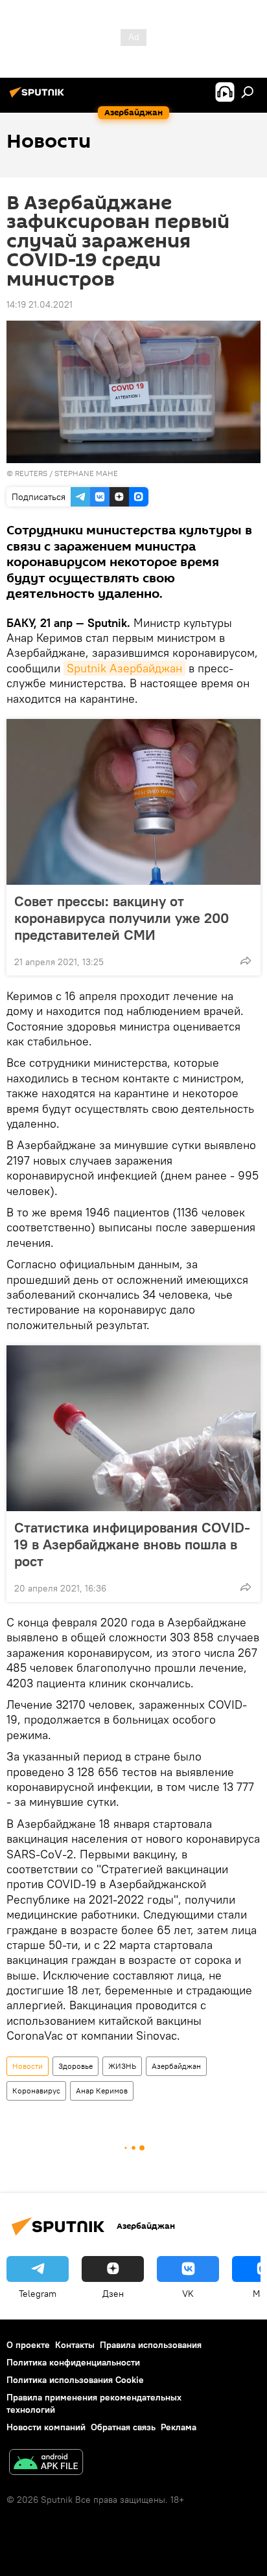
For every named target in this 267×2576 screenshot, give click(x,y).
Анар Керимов (102, 2091)
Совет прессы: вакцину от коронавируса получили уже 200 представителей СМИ (122, 918)
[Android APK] (46, 2464)
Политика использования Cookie (75, 2380)
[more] (246, 961)
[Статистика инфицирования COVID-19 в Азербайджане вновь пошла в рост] (133, 1428)
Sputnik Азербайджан (124, 668)
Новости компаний (46, 2427)
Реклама (179, 2427)
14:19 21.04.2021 (40, 304)
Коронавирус (36, 2091)
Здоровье (75, 2066)
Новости (28, 2066)
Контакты (75, 2345)
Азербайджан (176, 2066)
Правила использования (151, 2345)
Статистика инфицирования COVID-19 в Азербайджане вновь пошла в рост (132, 1544)
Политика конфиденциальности (73, 2362)
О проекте (28, 2345)
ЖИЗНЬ (122, 2066)
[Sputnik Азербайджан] (39, 97)
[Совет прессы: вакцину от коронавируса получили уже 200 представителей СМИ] (133, 802)
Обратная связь (123, 2427)
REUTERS (31, 473)
